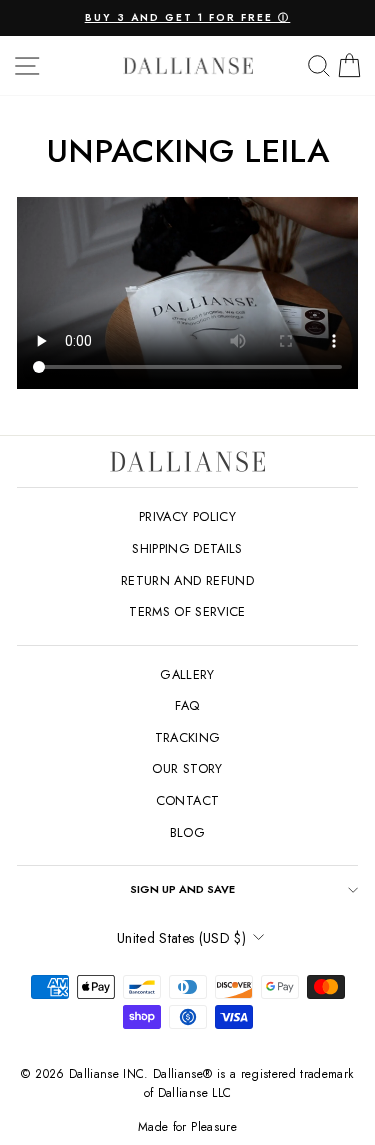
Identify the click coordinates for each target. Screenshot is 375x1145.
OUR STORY (187, 768)
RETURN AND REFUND (187, 580)
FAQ (187, 705)
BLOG (187, 832)
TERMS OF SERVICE (187, 611)
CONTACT (187, 800)
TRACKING (188, 737)
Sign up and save (182, 889)
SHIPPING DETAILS (187, 548)
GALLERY (187, 674)
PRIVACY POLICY (187, 516)
